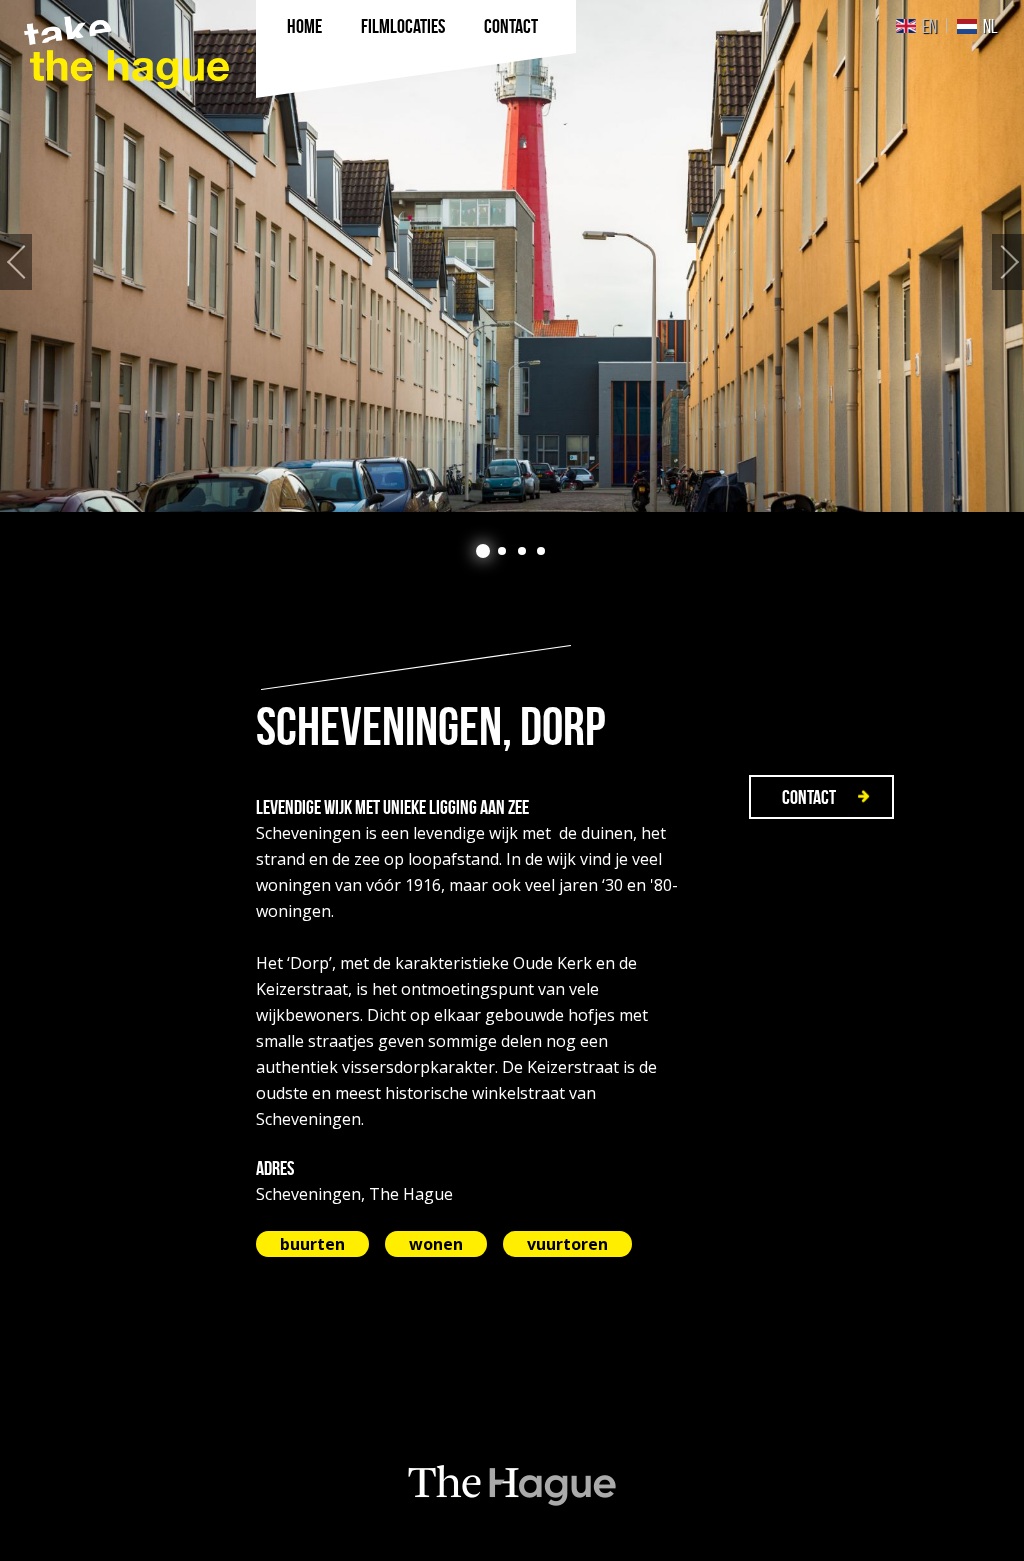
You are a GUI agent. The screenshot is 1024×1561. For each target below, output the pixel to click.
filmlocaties (403, 26)
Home (304, 26)
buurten (312, 1244)
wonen (436, 1244)
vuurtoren (567, 1244)
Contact (511, 26)
